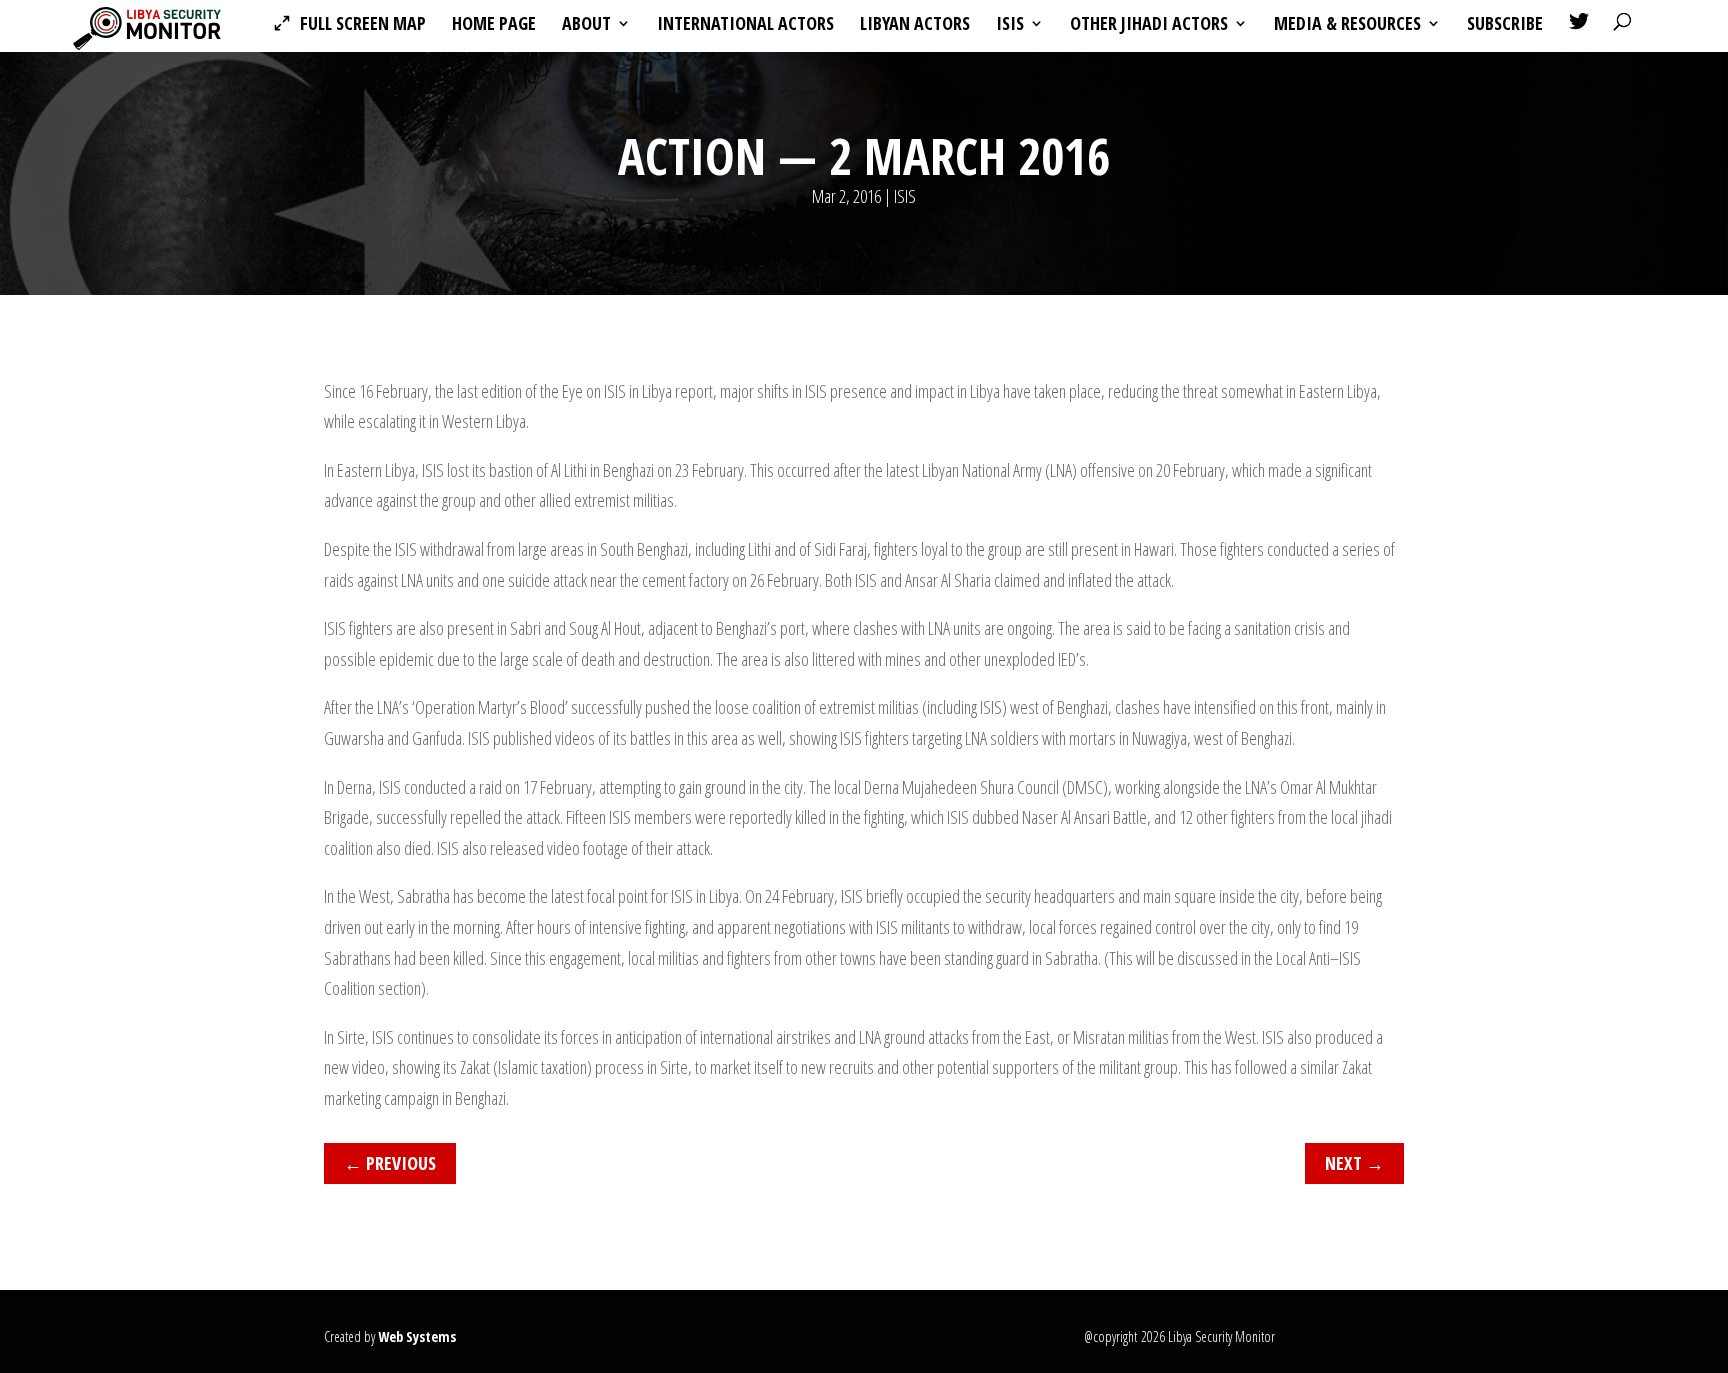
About (586, 25)
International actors (745, 25)
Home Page (494, 25)
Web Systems (417, 1336)
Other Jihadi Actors (1149, 25)
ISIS (1010, 25)
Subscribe (1505, 25)
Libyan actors (915, 25)
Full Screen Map (363, 25)
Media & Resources (1347, 25)
